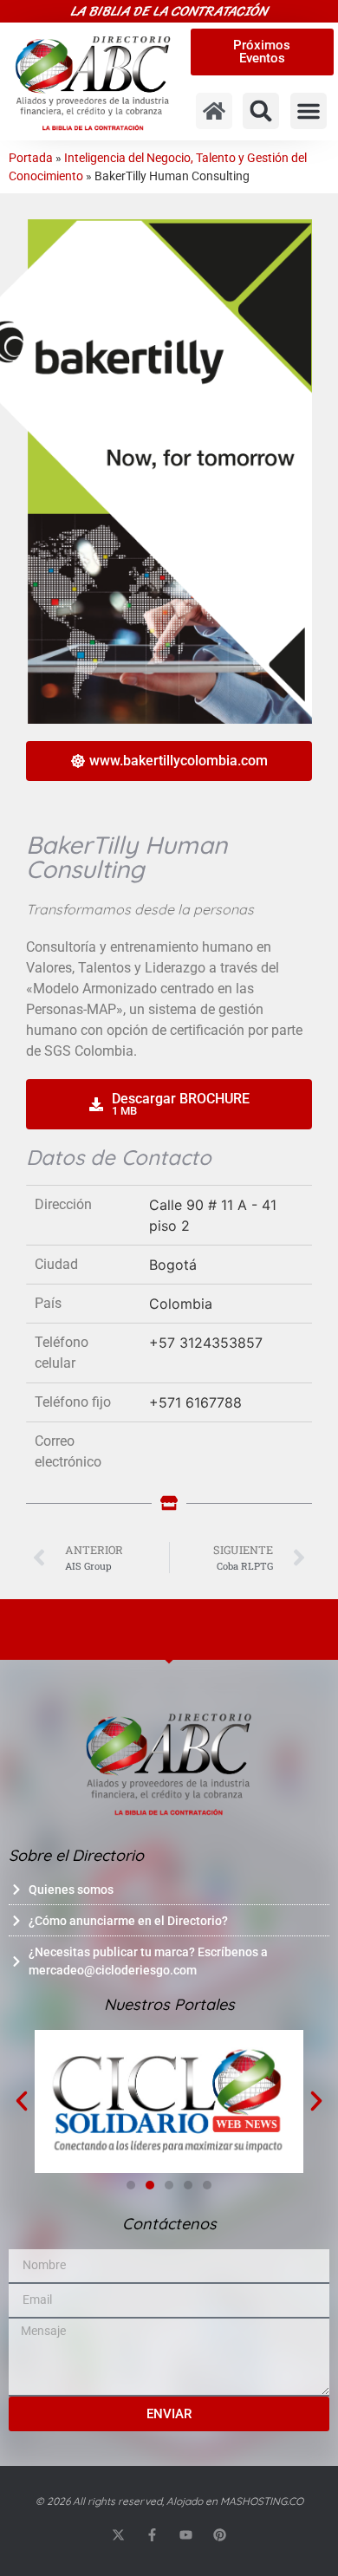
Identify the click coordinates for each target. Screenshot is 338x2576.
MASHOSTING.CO (262, 2501)
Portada (31, 158)
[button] (261, 111)
